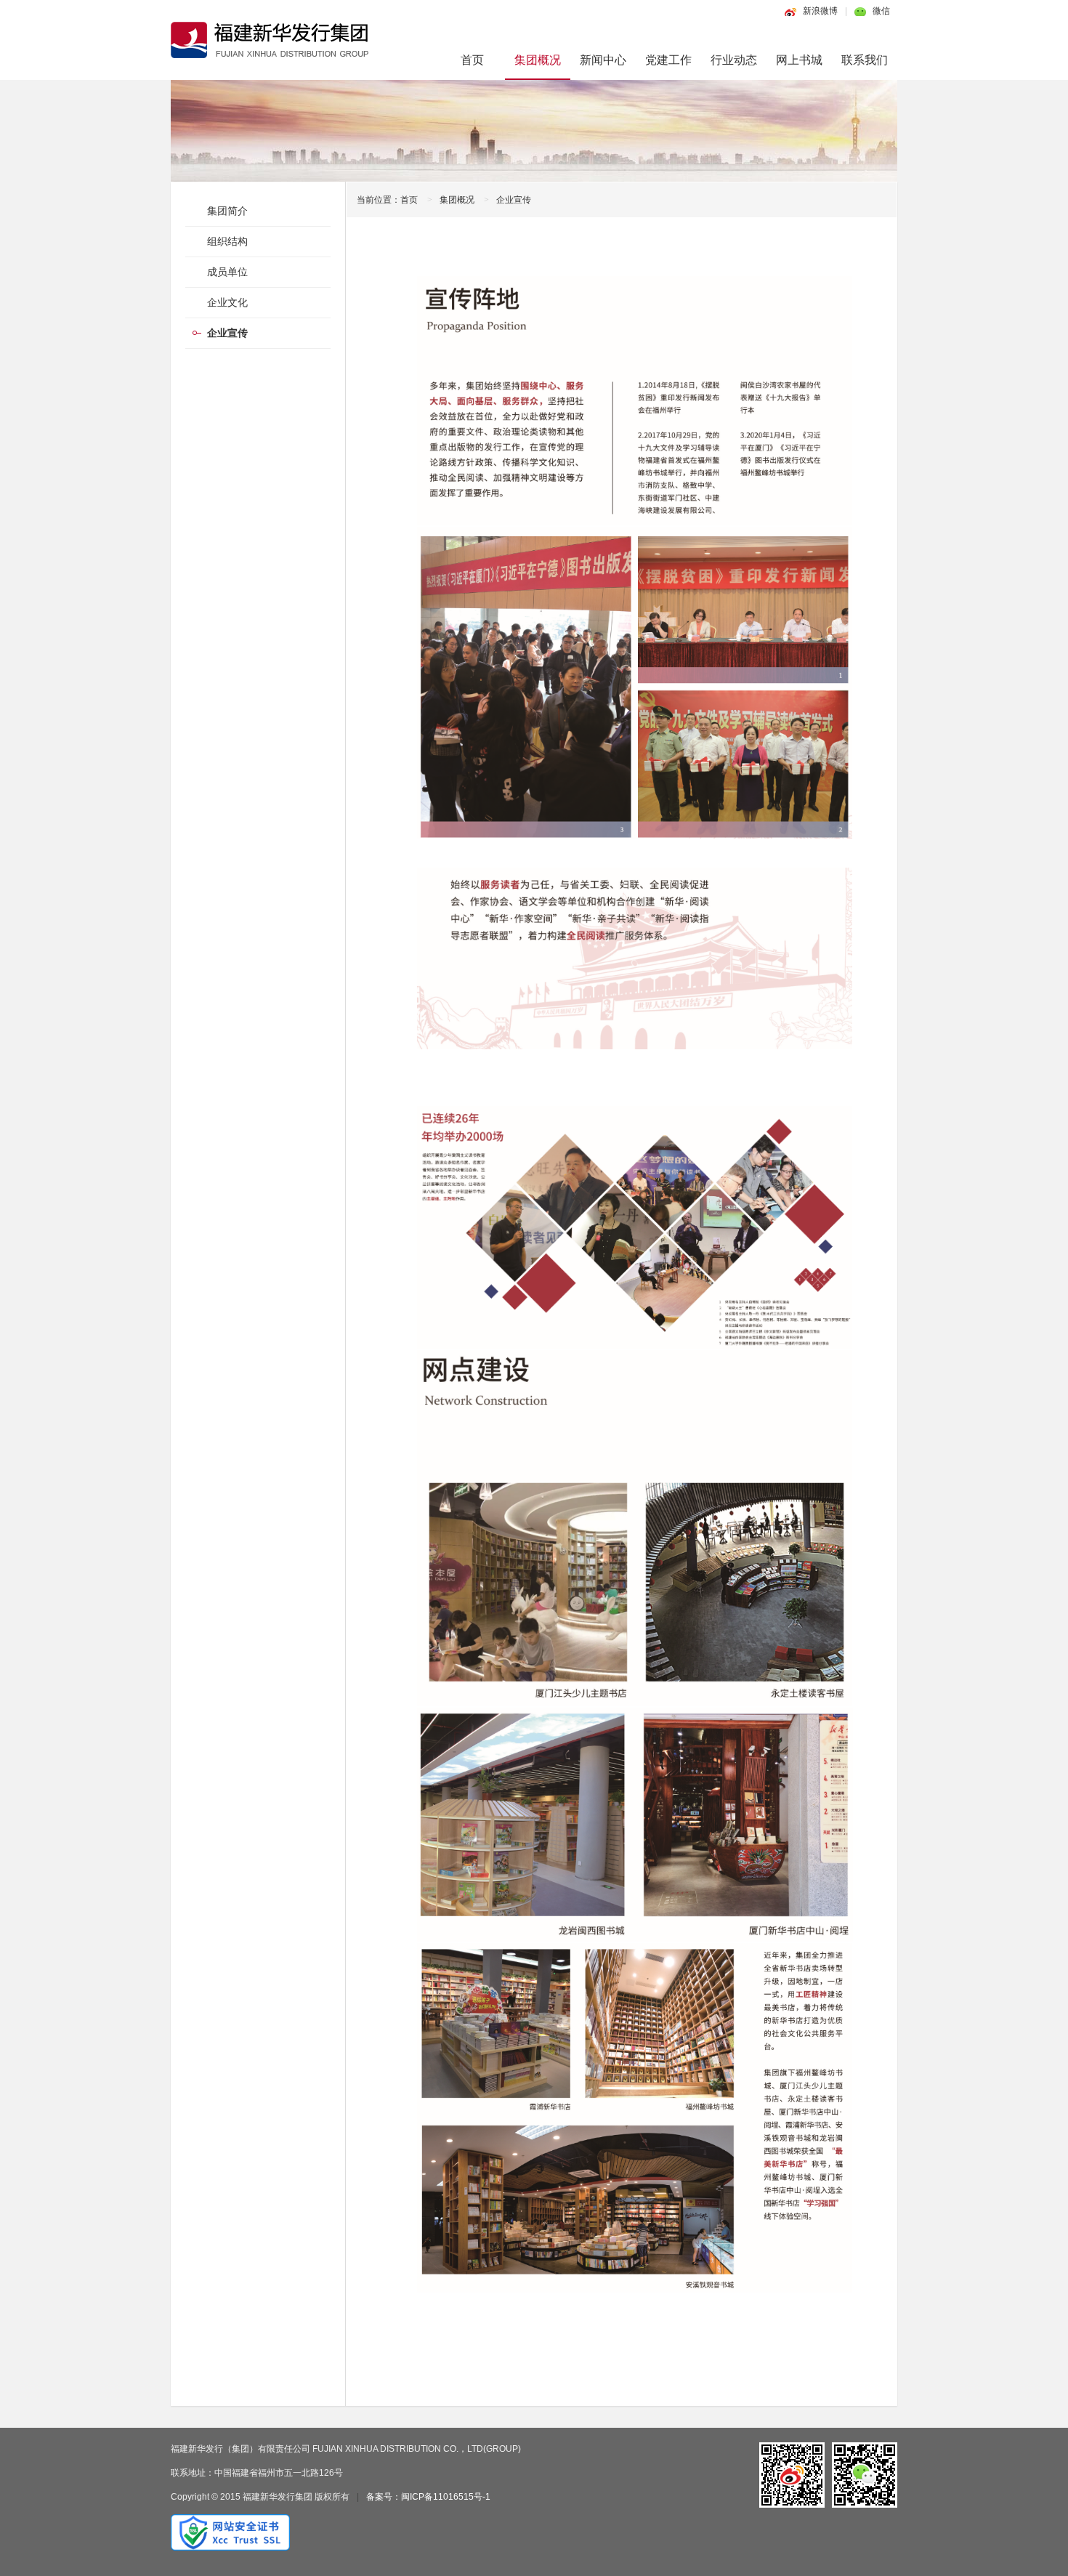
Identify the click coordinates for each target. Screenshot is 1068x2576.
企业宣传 (514, 200)
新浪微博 (820, 11)
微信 (881, 11)
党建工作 (668, 60)
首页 (472, 60)
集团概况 (538, 60)
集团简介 (227, 211)
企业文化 (227, 302)
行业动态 (734, 60)
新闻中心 (603, 60)
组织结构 (227, 241)
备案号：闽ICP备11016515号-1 (428, 2497)
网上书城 (799, 60)
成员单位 (227, 272)
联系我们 (865, 60)
